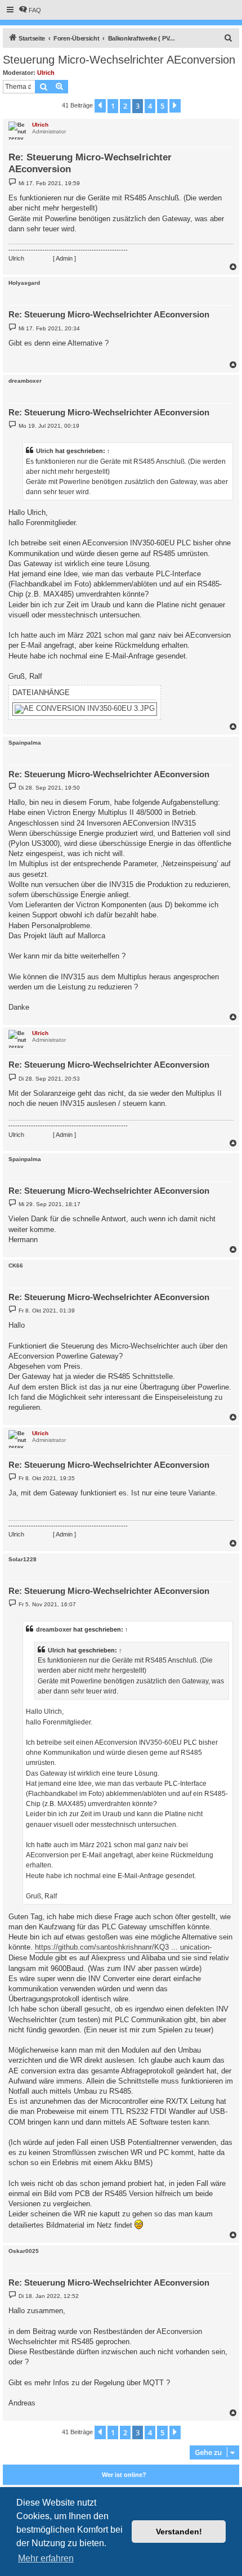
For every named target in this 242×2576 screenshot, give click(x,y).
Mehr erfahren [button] (46, 2558)
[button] (100, 106)
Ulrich (46, 73)
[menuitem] (30, 10)
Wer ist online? (124, 2475)
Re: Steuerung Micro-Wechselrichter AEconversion (90, 163)
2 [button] (125, 106)
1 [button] (113, 106)
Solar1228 (23, 1559)
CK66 (16, 1265)
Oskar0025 (24, 2251)
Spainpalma (25, 743)
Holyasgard (24, 283)
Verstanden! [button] (179, 2532)
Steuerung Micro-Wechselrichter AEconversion (119, 60)
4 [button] (150, 106)
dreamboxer (25, 381)
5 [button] (162, 106)
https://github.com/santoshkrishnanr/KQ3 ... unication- (123, 1947)
